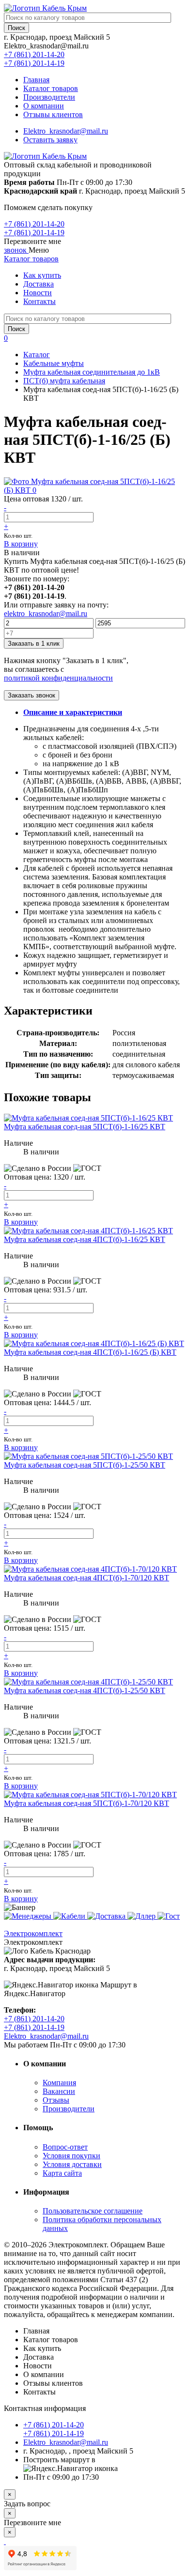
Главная (36, 80)
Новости (38, 293)
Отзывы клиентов (53, 114)
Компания (59, 2083)
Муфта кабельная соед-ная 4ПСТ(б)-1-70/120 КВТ (87, 1578)
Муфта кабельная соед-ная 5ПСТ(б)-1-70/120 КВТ (87, 1803)
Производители (49, 97)
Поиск (16, 28)
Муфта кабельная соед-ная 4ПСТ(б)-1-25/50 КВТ (85, 1690)
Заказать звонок (31, 695)
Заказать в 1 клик (34, 644)
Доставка (39, 284)
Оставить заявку (50, 140)
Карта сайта (62, 2173)
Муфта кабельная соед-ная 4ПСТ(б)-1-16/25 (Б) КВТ (90, 1352)
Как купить (42, 275)
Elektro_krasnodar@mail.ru (66, 131)
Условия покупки (71, 2156)
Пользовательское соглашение (93, 2211)
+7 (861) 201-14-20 (34, 54)
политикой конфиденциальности (58, 678)
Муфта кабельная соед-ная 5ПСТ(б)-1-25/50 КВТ (85, 1465)
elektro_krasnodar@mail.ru (46, 614)
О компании (44, 106)
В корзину (21, 544)
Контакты (39, 301)
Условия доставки (72, 2164)
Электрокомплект (33, 1933)
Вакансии (59, 2091)
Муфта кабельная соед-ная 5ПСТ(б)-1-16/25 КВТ (85, 1127)
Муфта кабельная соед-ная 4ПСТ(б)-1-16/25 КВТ (85, 1239)
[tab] (73, 712)
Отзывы (56, 2100)
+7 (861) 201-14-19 (34, 63)
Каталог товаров (51, 88)
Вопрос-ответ (65, 2147)
